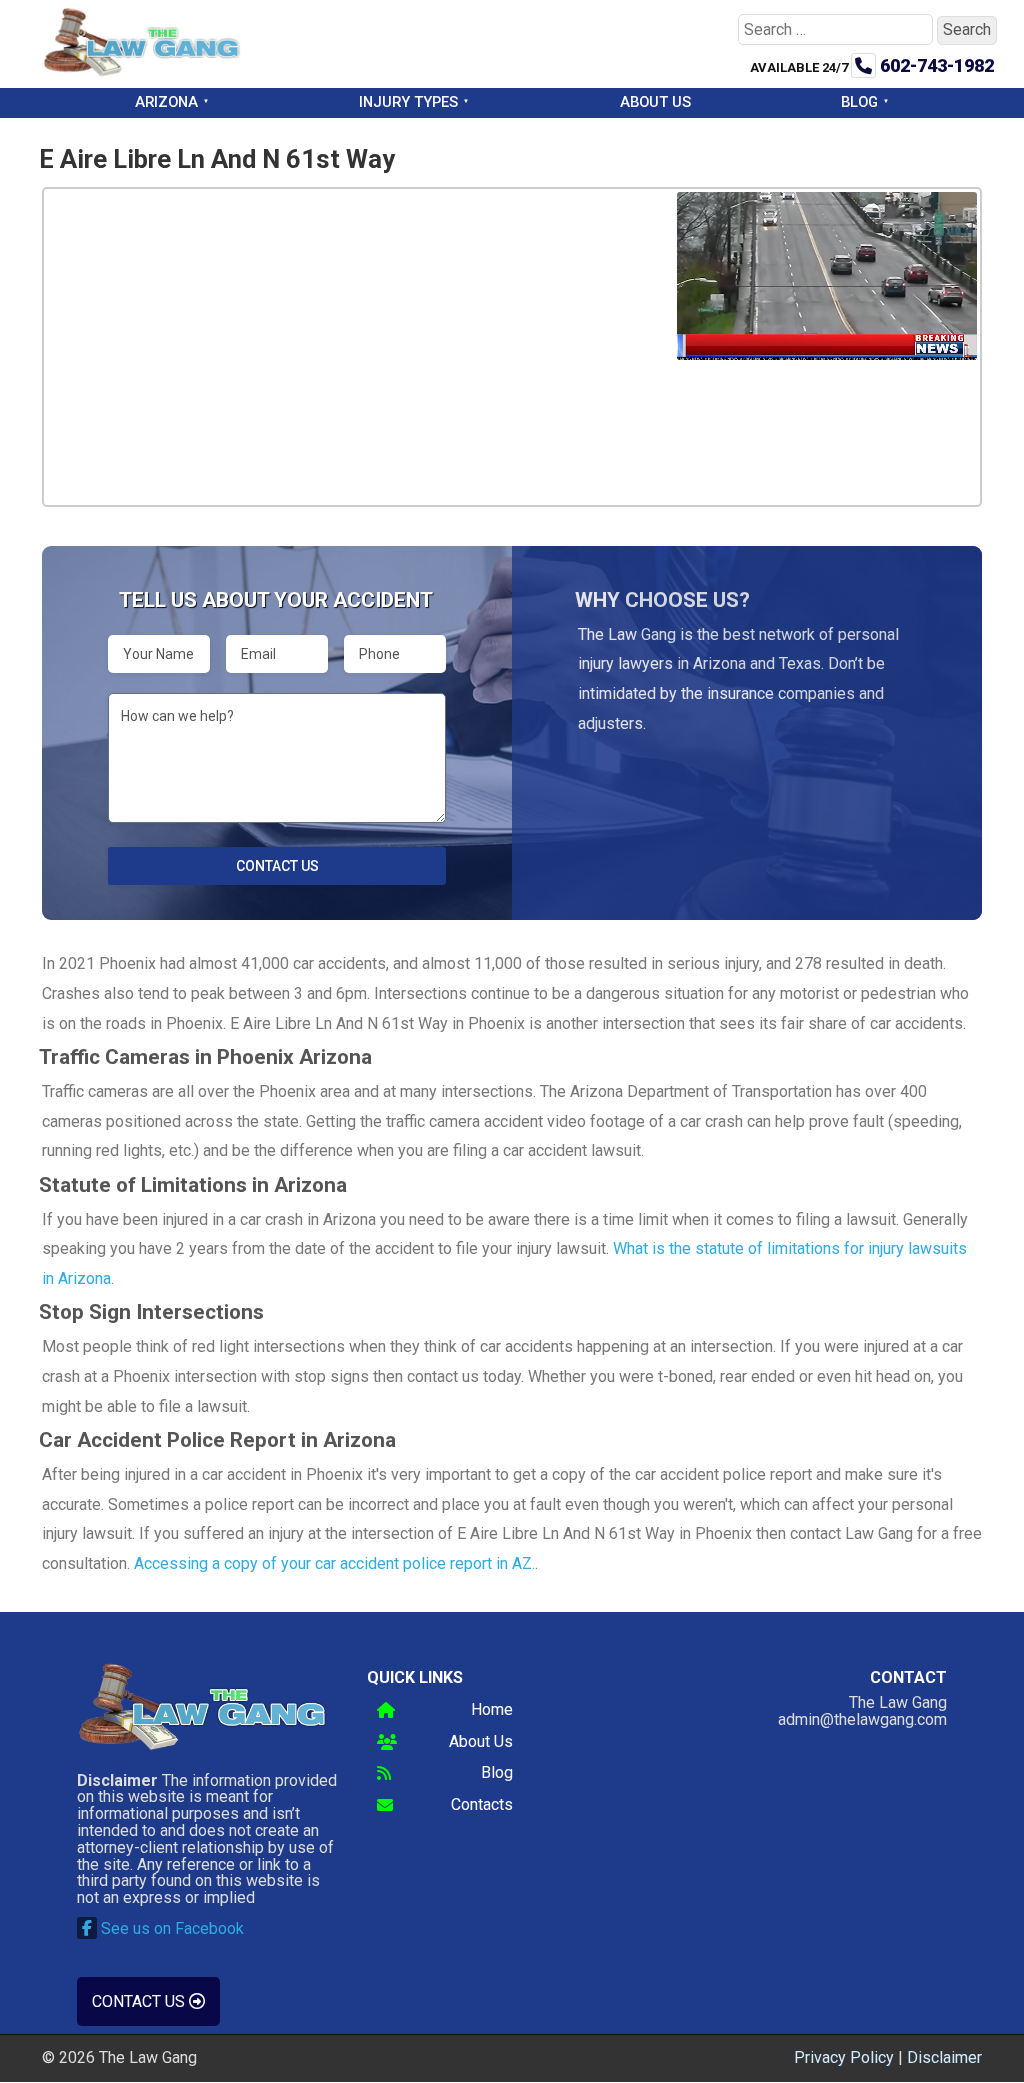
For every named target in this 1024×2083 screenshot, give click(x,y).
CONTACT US (140, 2001)
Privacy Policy (844, 2057)
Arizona (166, 102)
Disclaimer (944, 2057)
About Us (655, 102)
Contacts (482, 1805)
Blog (859, 102)
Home (492, 1710)
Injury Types (408, 102)
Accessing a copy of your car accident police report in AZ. (334, 1563)
